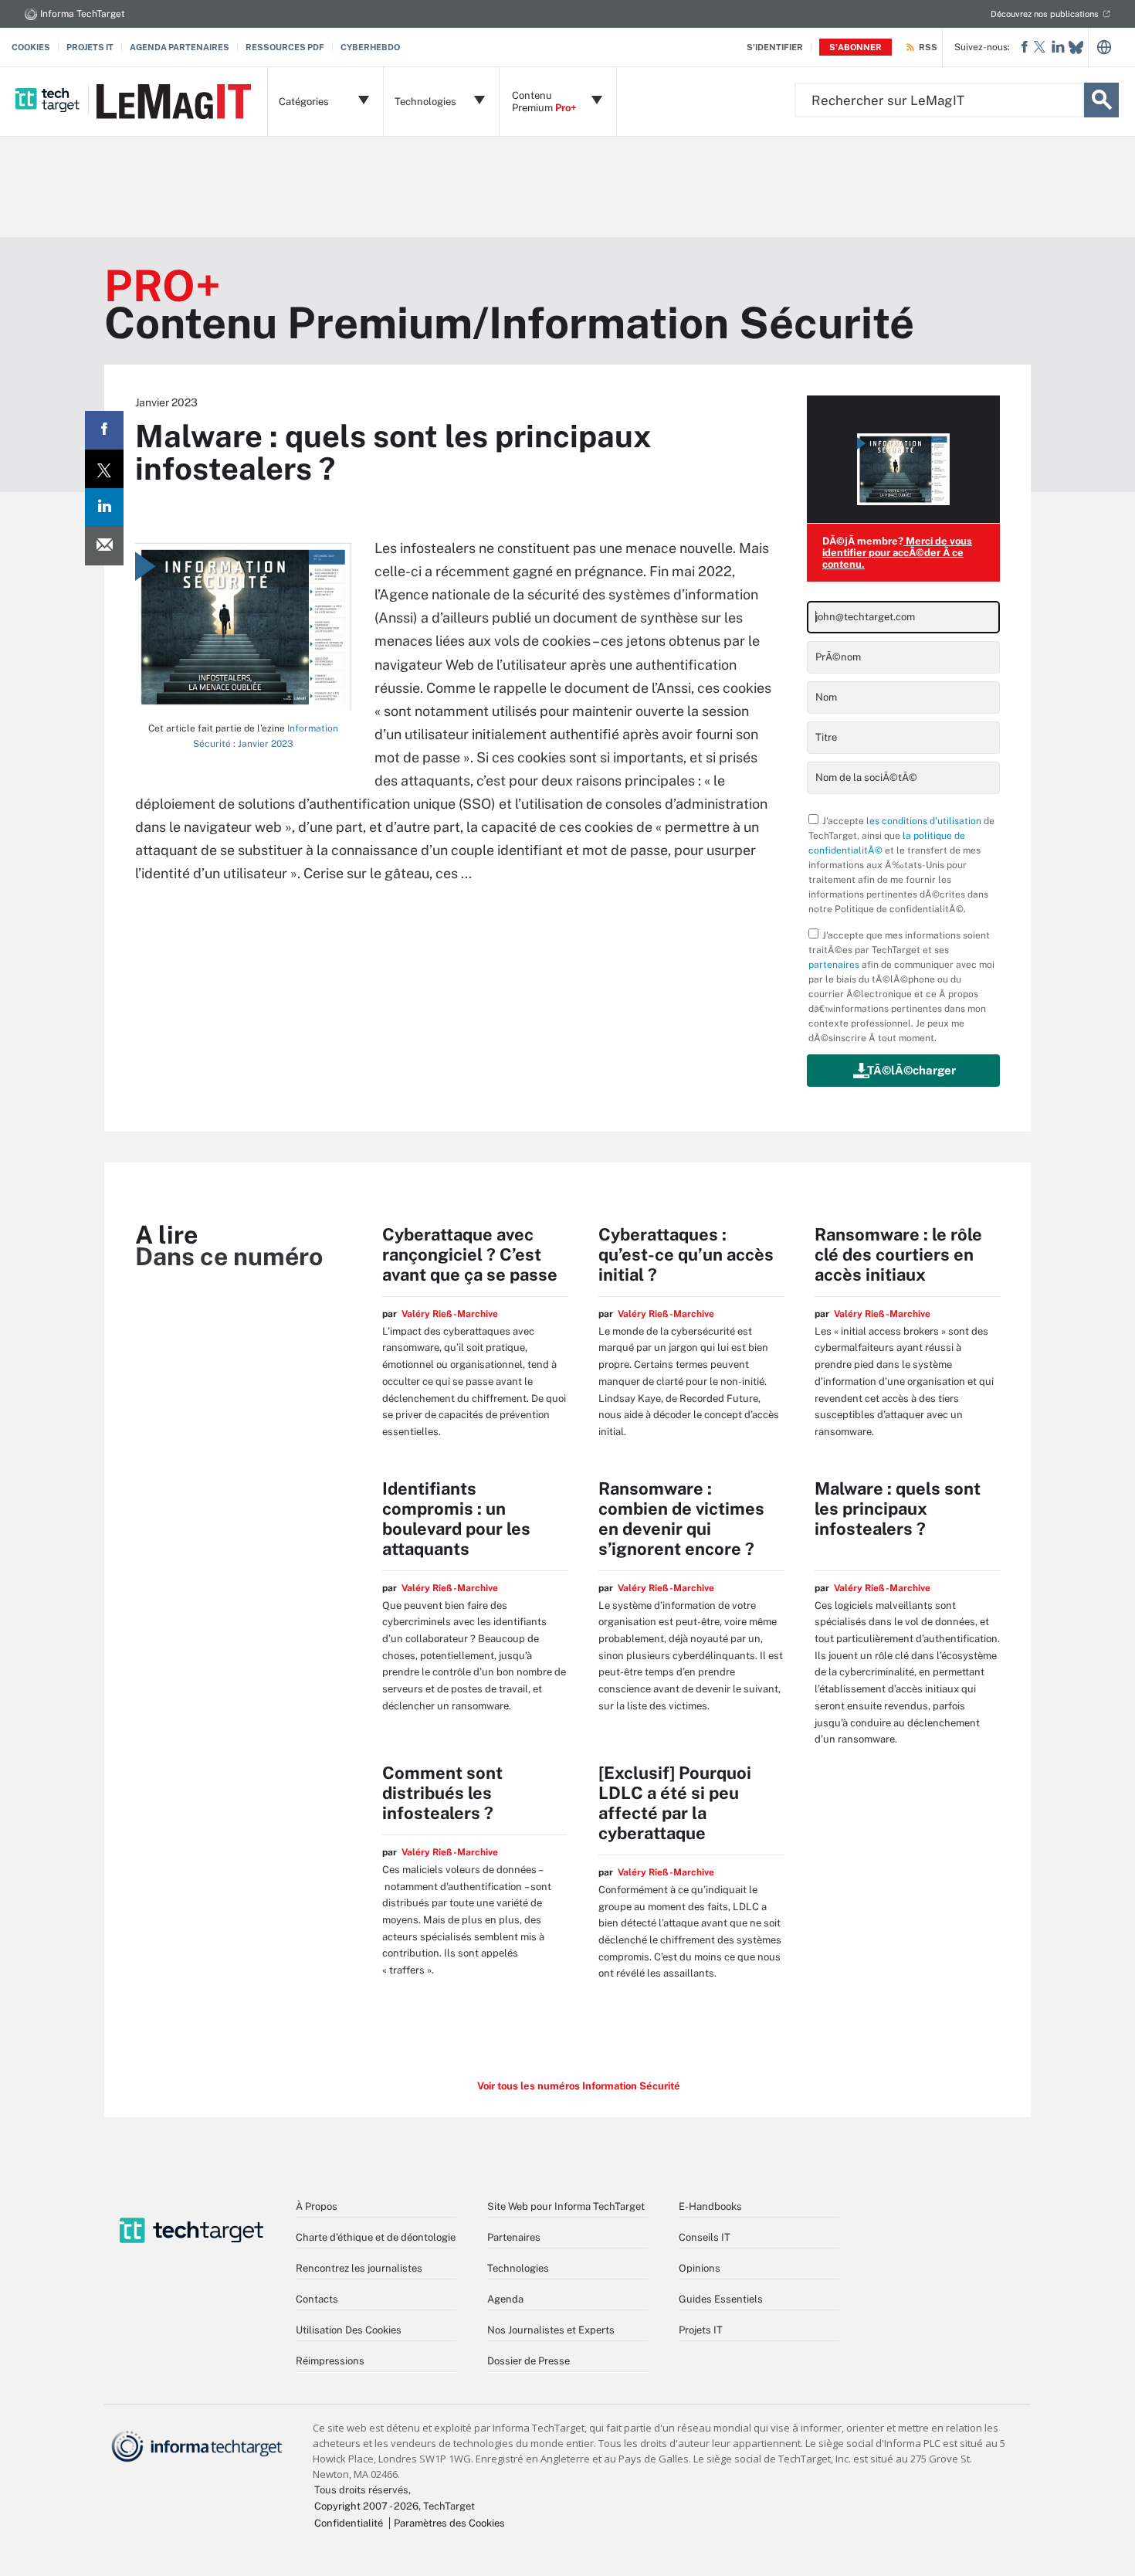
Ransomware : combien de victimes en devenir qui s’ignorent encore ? (681, 1519)
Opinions (700, 2268)
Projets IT (90, 47)
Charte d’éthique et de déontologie (376, 2237)
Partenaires (514, 2237)
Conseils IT (705, 2237)
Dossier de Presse (529, 2361)
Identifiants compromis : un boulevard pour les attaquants (456, 1519)
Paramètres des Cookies (449, 2523)
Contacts (317, 2299)
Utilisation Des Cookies (349, 2330)
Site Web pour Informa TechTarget (566, 2206)
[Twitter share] (104, 469)
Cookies (31, 47)
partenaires (834, 965)
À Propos (317, 2206)
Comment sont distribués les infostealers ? (442, 1793)
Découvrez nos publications (1045, 14)
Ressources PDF (285, 47)
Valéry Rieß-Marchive (450, 1314)
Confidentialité (349, 2523)
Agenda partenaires (180, 47)
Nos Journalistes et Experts (551, 2330)
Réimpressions (330, 2361)
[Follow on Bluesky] (1076, 48)
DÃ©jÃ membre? (897, 553)
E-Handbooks (710, 2206)
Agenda (505, 2299)
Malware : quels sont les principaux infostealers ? (898, 1509)
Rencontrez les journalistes (359, 2268)
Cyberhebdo (370, 47)
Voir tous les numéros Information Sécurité (579, 2086)
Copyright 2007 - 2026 (366, 2506)
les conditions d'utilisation (924, 821)
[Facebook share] (104, 430)
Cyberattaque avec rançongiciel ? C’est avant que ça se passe (470, 1254)
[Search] (1101, 100)
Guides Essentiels (721, 2299)
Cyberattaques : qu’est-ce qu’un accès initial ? (686, 1254)
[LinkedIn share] (104, 507)
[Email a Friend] (104, 546)
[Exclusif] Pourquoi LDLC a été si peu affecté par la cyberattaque (675, 1803)
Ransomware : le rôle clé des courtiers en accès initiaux (898, 1254)
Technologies (518, 2268)
